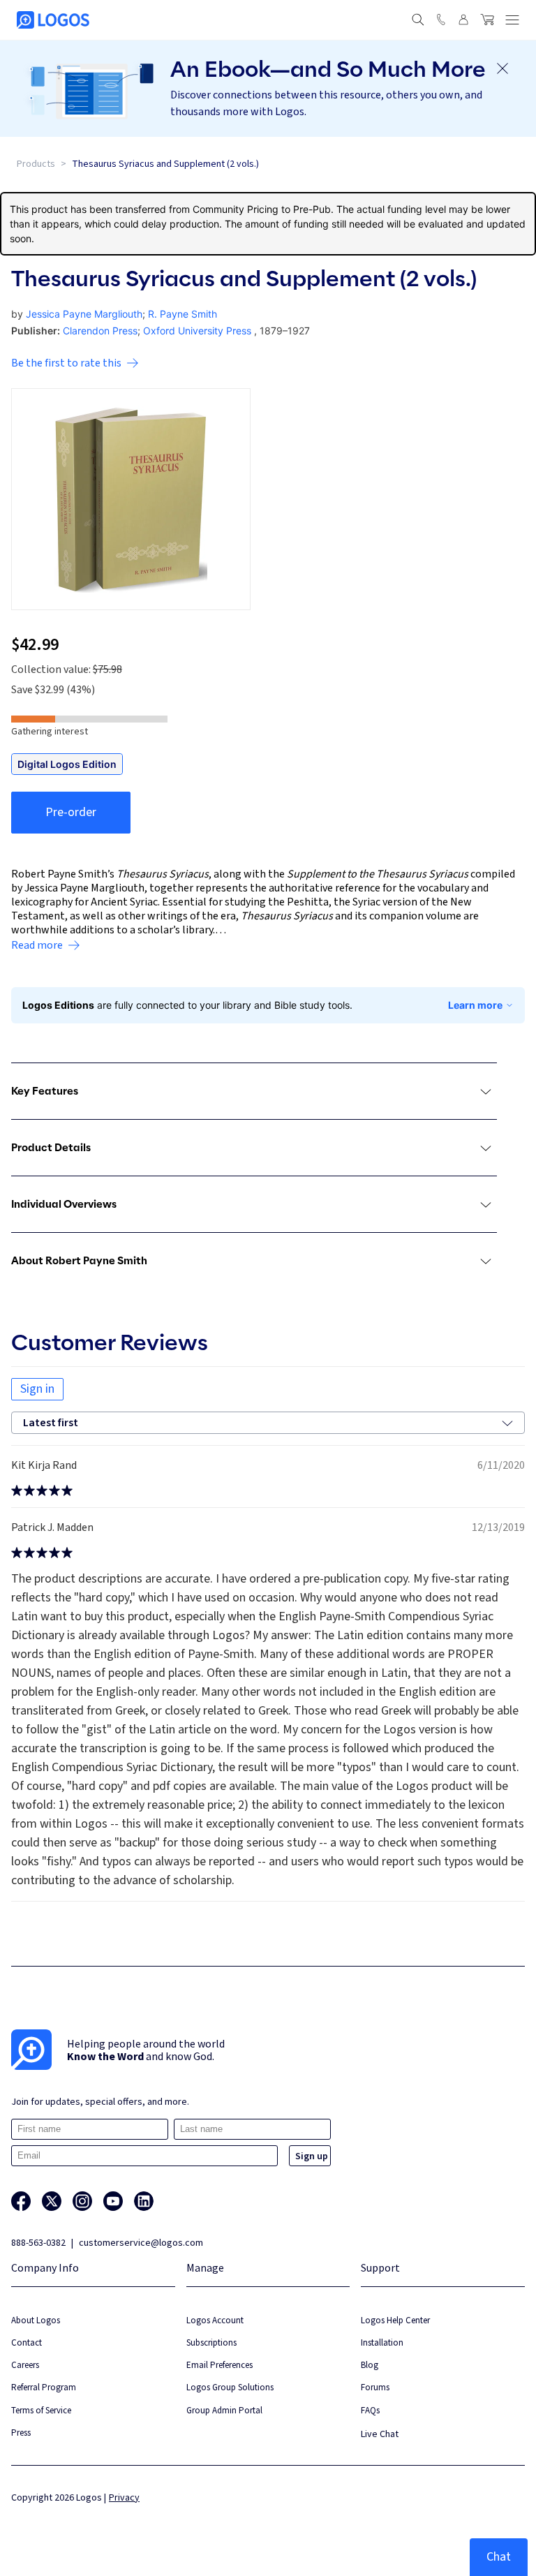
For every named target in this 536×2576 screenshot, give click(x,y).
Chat (499, 2557)
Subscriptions (211, 2342)
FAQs (370, 2410)
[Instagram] (82, 2201)
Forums (375, 2387)
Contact (27, 2342)
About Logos (36, 2320)
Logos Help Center (395, 2320)
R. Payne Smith (183, 314)
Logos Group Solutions (230, 2387)
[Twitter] (52, 2201)
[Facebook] (21, 2201)
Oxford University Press (197, 331)
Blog (370, 2365)
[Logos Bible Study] (53, 20)
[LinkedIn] (144, 2201)
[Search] (418, 20)
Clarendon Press (100, 331)
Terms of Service (41, 2410)
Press (21, 2433)
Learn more (475, 1005)
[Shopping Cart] (487, 20)
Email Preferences (219, 2365)
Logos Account (215, 2320)
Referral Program (44, 2387)
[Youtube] (113, 2201)
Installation (382, 2342)
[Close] (502, 68)
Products (36, 164)
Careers (25, 2365)
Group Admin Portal (224, 2410)
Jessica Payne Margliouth (84, 314)
